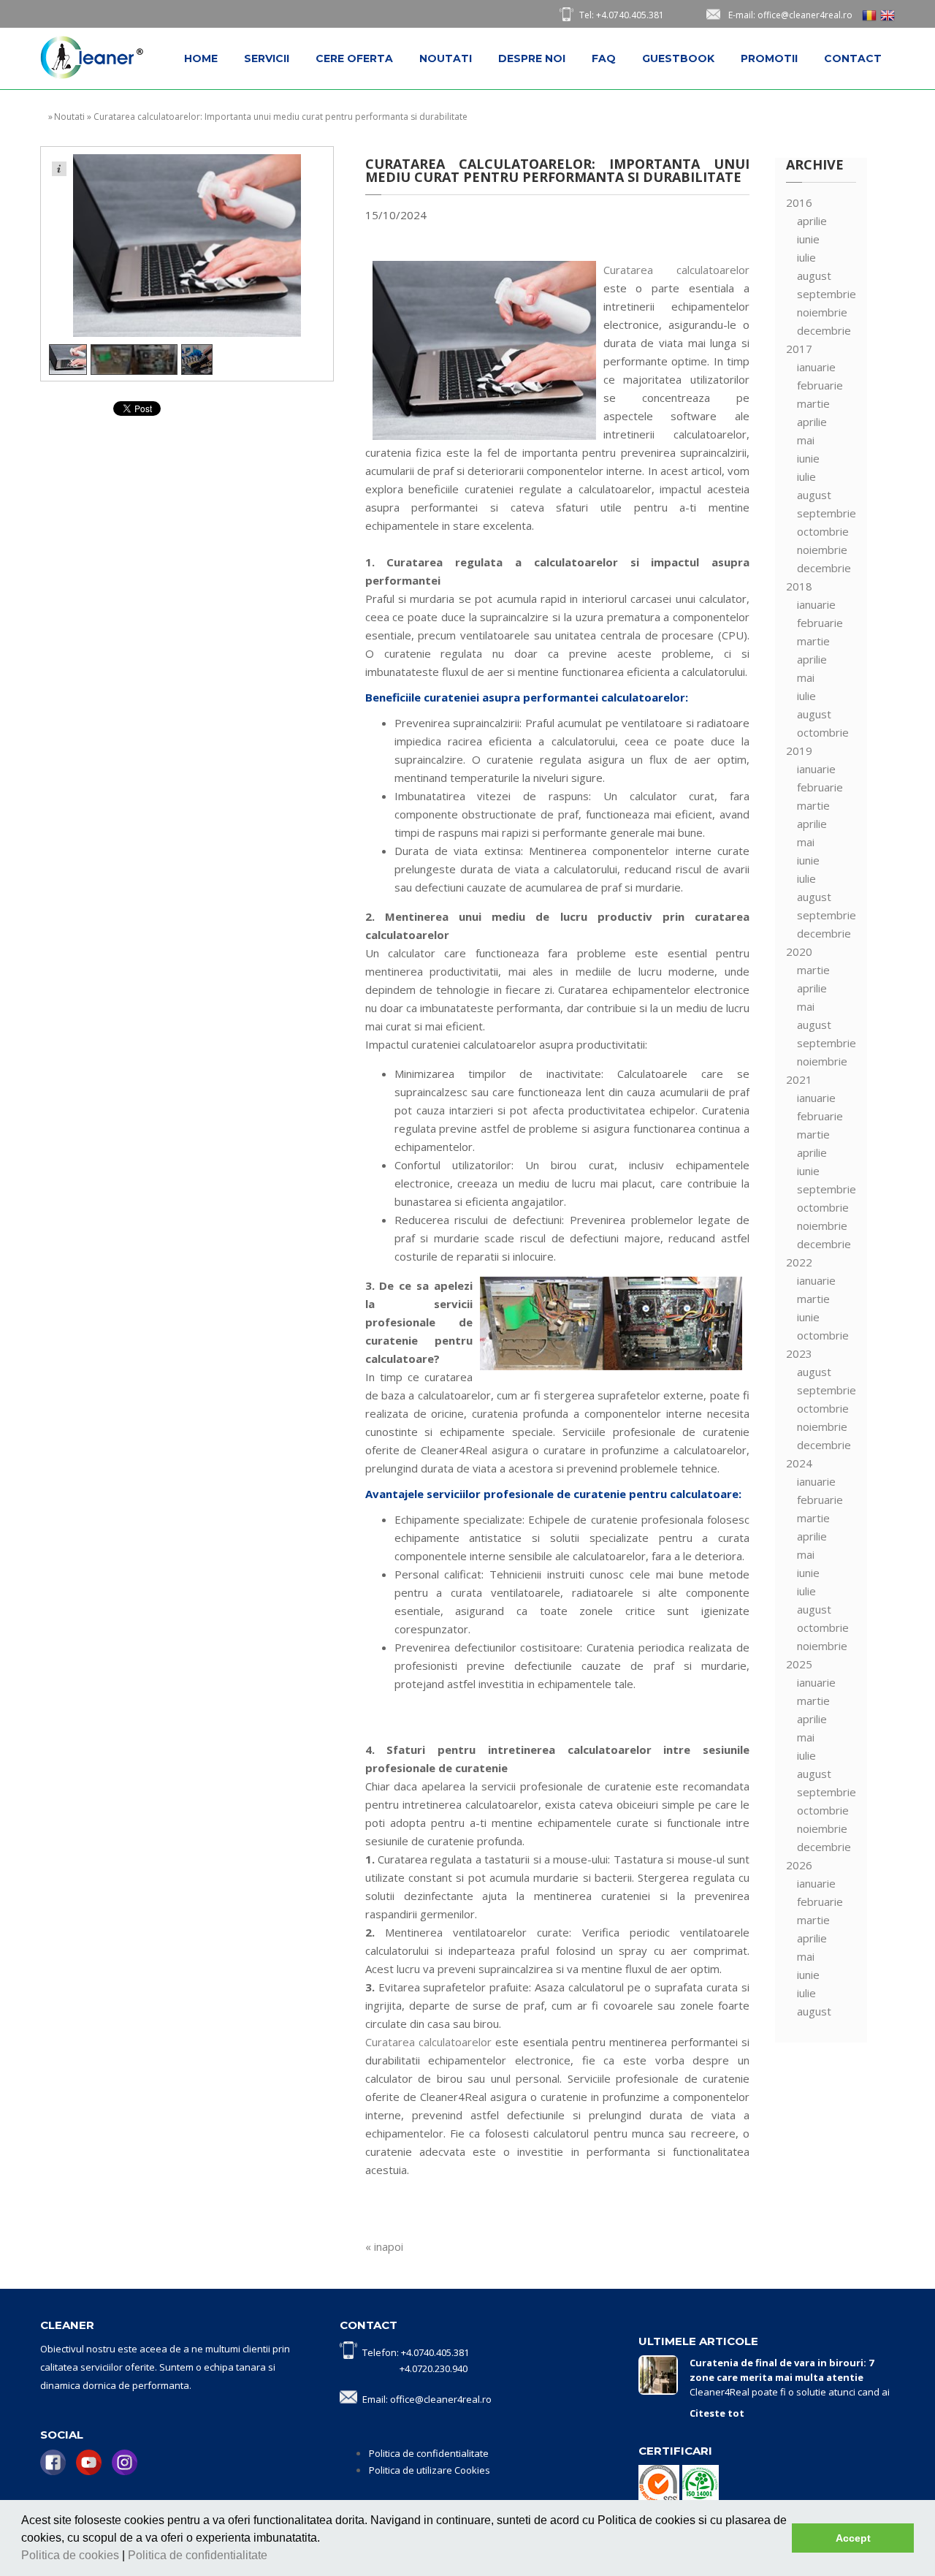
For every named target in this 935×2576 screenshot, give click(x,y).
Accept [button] (853, 2538)
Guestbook (678, 58)
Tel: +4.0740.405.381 (622, 15)
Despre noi (532, 58)
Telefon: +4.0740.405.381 (416, 2352)
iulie (806, 257)
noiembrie (822, 312)
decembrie (824, 330)
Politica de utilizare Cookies (430, 2470)
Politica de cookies (72, 2555)
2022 (799, 1262)
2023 (799, 1353)
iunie (808, 239)
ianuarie (816, 367)
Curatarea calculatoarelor (677, 270)
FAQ (604, 58)
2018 (799, 586)
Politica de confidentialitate (199, 2555)
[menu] (821, 1107)
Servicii (267, 58)
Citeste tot (717, 2413)
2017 (799, 349)
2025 (799, 1664)
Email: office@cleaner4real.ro (427, 2399)
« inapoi (384, 2246)
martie (813, 403)
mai (806, 440)
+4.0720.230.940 (434, 2368)
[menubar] (533, 58)
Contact (853, 58)
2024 (799, 1463)
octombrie (823, 531)
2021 (799, 1079)
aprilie (812, 221)
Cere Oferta (354, 58)
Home (201, 58)
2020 (799, 951)
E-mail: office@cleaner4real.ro (790, 15)
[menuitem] (201, 58)
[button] (272, 2557)
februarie (820, 385)
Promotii (769, 58)
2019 (799, 751)
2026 (799, 1865)
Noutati (446, 58)
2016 (799, 202)
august (814, 276)
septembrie (827, 294)
